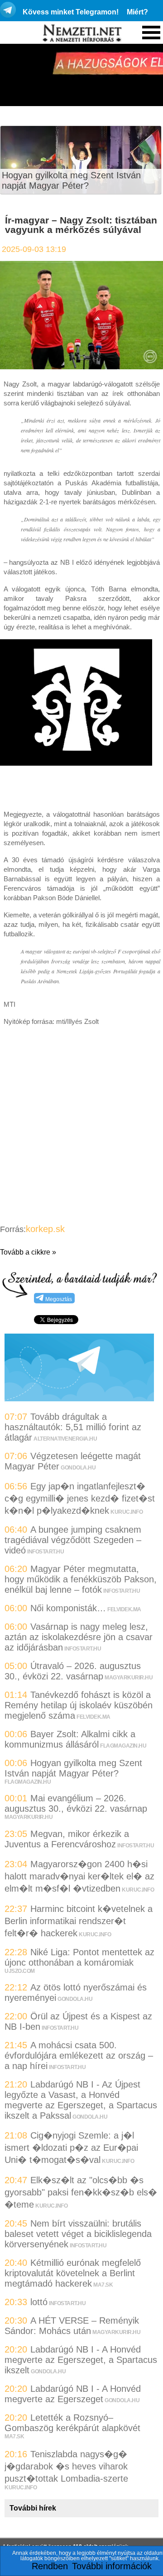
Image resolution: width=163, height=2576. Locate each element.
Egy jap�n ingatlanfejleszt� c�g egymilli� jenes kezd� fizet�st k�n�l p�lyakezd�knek (80, 1498)
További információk (112, 2566)
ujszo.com (20, 1971)
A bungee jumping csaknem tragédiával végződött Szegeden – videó (73, 1540)
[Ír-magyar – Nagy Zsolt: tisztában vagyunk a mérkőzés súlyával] (81, 366)
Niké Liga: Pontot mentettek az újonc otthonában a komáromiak (79, 1957)
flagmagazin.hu (123, 1746)
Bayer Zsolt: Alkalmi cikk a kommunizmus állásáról (70, 1739)
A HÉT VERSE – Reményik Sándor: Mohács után (72, 2326)
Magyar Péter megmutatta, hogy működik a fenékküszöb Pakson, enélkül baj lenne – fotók (81, 1579)
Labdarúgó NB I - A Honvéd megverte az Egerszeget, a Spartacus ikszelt (81, 2360)
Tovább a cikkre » (28, 1252)
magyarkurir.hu (129, 1678)
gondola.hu (78, 1468)
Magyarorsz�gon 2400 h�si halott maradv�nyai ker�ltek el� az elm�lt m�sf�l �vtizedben (79, 1876)
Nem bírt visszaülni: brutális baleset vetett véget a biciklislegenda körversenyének (78, 2234)
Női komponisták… (68, 1608)
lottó (39, 2302)
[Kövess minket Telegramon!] (79, 1398)
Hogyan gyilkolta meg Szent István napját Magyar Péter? (71, 180)
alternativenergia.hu (65, 1439)
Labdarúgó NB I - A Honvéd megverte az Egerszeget (73, 2394)
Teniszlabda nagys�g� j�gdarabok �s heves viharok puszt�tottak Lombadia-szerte (66, 2466)
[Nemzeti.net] (81, 33)
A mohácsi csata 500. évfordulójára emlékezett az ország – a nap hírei (79, 2055)
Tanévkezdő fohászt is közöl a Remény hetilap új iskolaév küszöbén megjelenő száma (79, 1705)
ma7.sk (103, 2285)
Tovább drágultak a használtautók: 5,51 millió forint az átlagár (73, 1427)
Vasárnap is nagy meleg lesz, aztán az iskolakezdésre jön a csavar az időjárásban (79, 1637)
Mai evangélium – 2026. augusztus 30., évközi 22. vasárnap (76, 1803)
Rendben (50, 2566)
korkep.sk (45, 1229)
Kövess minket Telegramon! (71, 12)
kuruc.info (127, 1512)
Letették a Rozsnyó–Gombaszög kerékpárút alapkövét (72, 2423)
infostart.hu (46, 1552)
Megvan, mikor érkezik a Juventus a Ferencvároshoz (67, 1839)
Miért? (137, 12)
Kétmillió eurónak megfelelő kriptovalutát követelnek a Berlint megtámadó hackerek (73, 2273)
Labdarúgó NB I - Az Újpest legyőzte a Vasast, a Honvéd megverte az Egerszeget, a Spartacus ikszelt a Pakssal (81, 2100)
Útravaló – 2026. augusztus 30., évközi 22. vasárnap (73, 1671)
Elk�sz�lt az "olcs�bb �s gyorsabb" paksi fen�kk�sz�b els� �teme (81, 2192)
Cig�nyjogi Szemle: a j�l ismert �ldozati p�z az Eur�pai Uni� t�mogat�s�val (71, 2148)
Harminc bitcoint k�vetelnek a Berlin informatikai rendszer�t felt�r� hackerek (79, 1921)
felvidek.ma (124, 1609)
